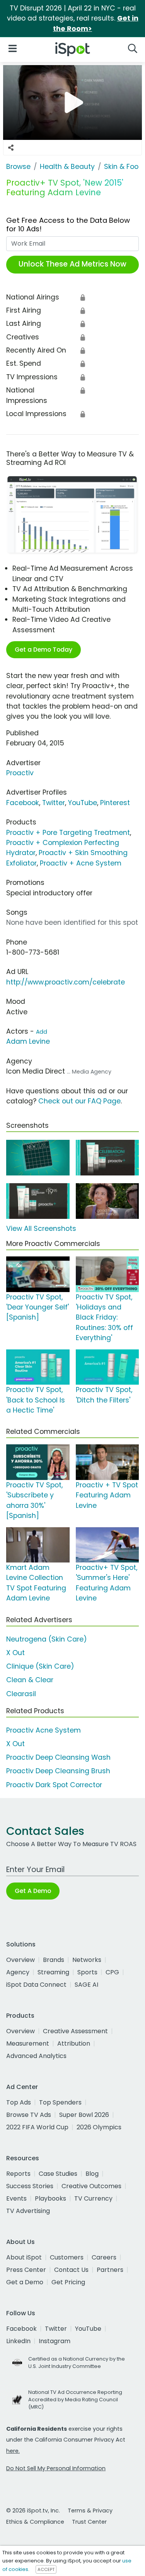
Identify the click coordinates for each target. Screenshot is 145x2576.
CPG (112, 1972)
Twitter (54, 803)
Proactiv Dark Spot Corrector (54, 1785)
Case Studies (58, 2174)
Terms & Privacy (90, 2511)
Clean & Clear (30, 1680)
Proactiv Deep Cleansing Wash (58, 1757)
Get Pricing (68, 2282)
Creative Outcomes (91, 2186)
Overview (20, 1960)
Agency (18, 1972)
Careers (104, 2257)
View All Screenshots (41, 1229)
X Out (15, 1653)
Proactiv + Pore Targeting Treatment (68, 833)
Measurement (28, 2043)
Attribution (74, 2043)
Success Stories (30, 2186)
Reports (18, 2174)
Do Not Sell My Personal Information (56, 2468)
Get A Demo (33, 1891)
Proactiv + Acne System (81, 863)
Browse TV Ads (29, 2115)
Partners (110, 2270)
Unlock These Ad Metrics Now (72, 264)
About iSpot (24, 2257)
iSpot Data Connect (36, 1985)
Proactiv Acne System (43, 1730)
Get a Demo (25, 2282)
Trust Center (89, 2522)
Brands (54, 1960)
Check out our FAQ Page (79, 1101)
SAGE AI (86, 1985)
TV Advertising (28, 2211)
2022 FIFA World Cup (37, 2127)
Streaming (53, 1972)
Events (16, 2198)
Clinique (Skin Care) (40, 1666)
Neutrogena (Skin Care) (47, 1639)
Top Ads (19, 2102)
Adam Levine (28, 1041)
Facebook (23, 803)
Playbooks (50, 2198)
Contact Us (71, 2270)
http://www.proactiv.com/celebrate (66, 982)
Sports (87, 1972)
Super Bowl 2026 (84, 2115)
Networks (87, 1960)
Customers (67, 2257)
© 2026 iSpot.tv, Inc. (33, 2511)
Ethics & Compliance (35, 2522)
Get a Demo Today (43, 650)
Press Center (26, 2270)
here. (13, 2451)
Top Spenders (60, 2102)
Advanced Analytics (36, 2056)
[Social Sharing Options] (11, 148)
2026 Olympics (99, 2127)
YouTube (83, 803)
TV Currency (93, 2198)
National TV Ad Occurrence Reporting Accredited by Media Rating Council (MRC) (75, 2400)
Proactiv (20, 773)
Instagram (55, 2341)
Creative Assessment (75, 2031)
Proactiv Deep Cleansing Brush (58, 1771)
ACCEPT (46, 2569)
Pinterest (115, 803)
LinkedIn (18, 2341)
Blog (92, 2174)
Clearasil (21, 1694)
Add (42, 1032)
